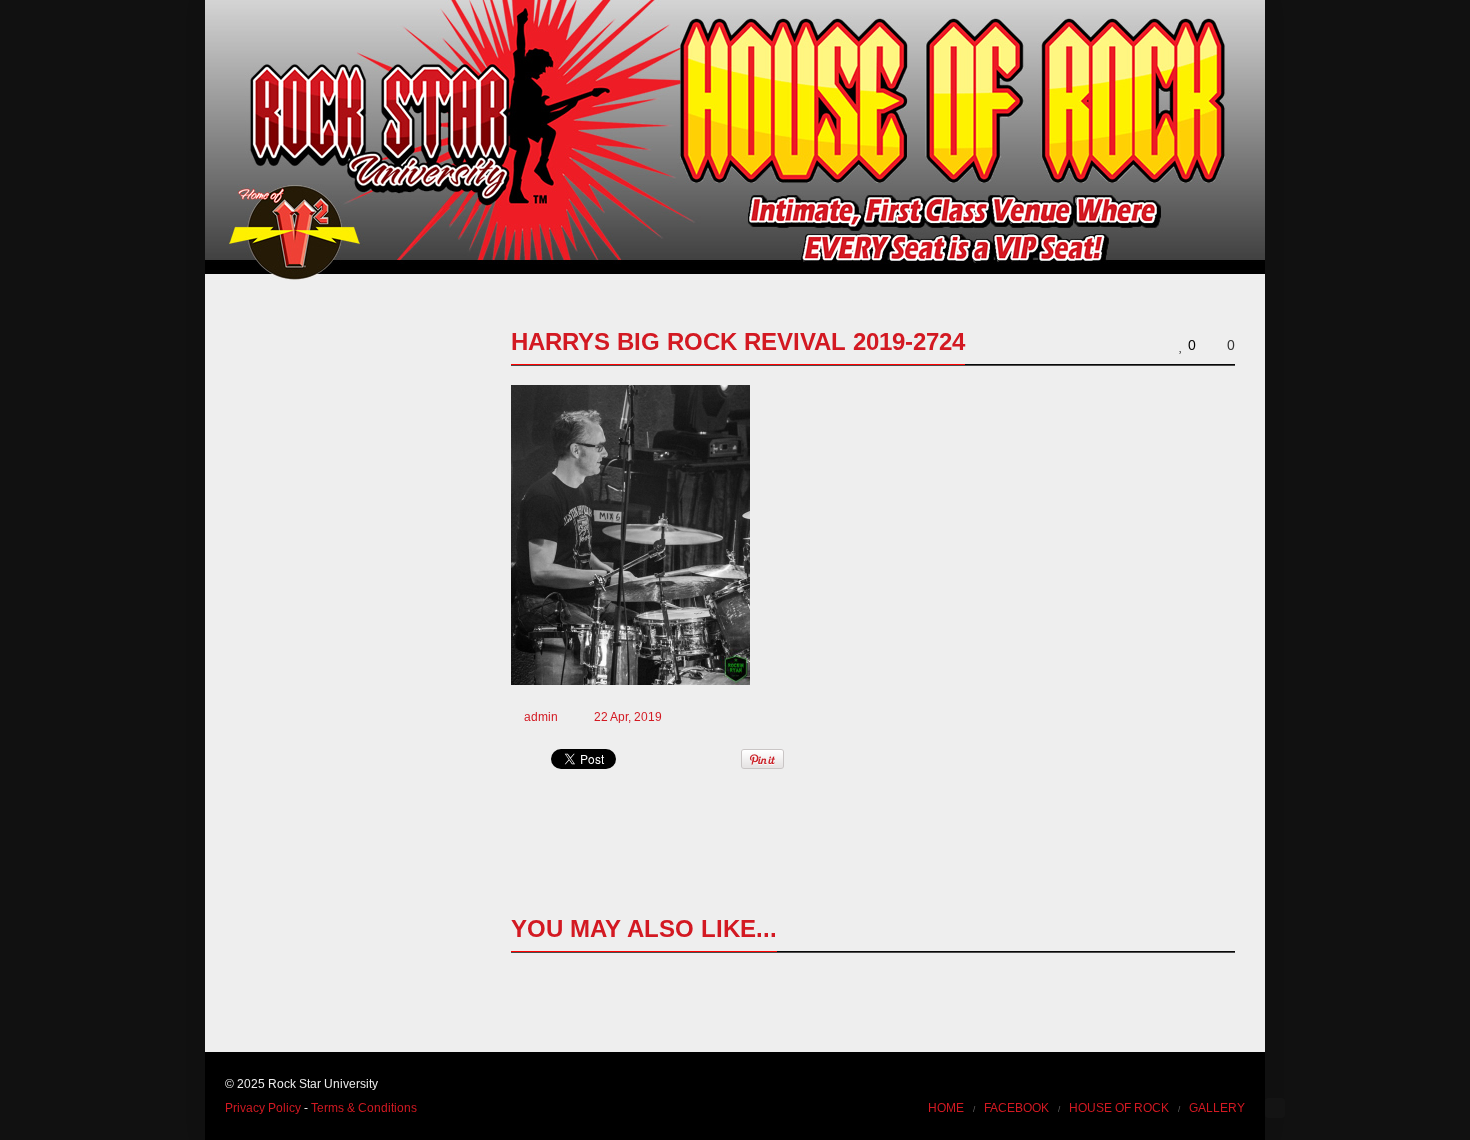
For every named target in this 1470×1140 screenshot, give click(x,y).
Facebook (1016, 1108)
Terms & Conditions (364, 1108)
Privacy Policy (263, 1108)
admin (541, 717)
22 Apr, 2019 (628, 717)
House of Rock (1119, 1108)
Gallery (1217, 1108)
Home (946, 1108)
